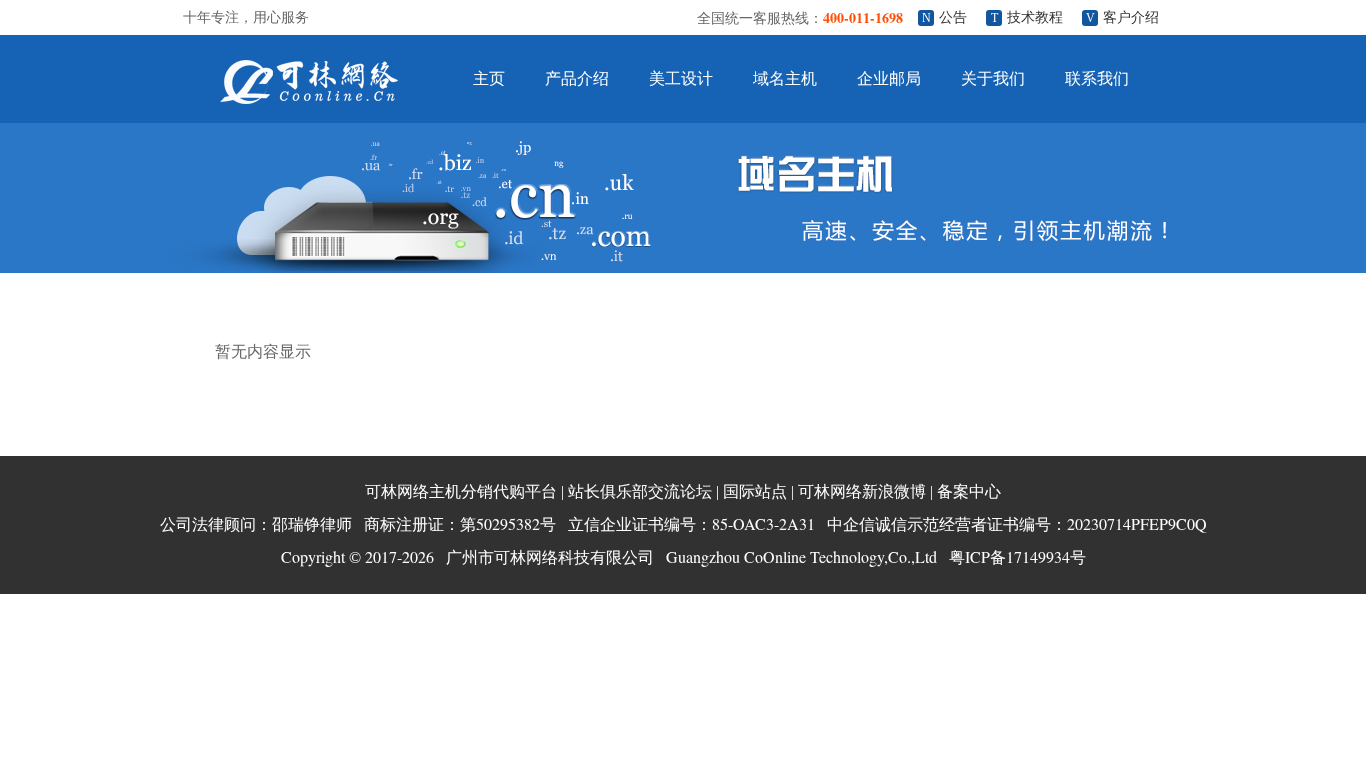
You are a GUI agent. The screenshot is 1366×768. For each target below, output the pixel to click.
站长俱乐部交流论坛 (640, 491)
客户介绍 (1131, 17)
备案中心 (969, 491)
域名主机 (785, 78)
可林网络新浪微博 (862, 491)
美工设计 (681, 78)
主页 (489, 78)
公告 (953, 17)
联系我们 (1097, 78)
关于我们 (993, 78)
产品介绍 (577, 78)
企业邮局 (889, 78)
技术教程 (1035, 17)
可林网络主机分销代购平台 (461, 491)
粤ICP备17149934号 (1017, 556)
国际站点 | (758, 491)
